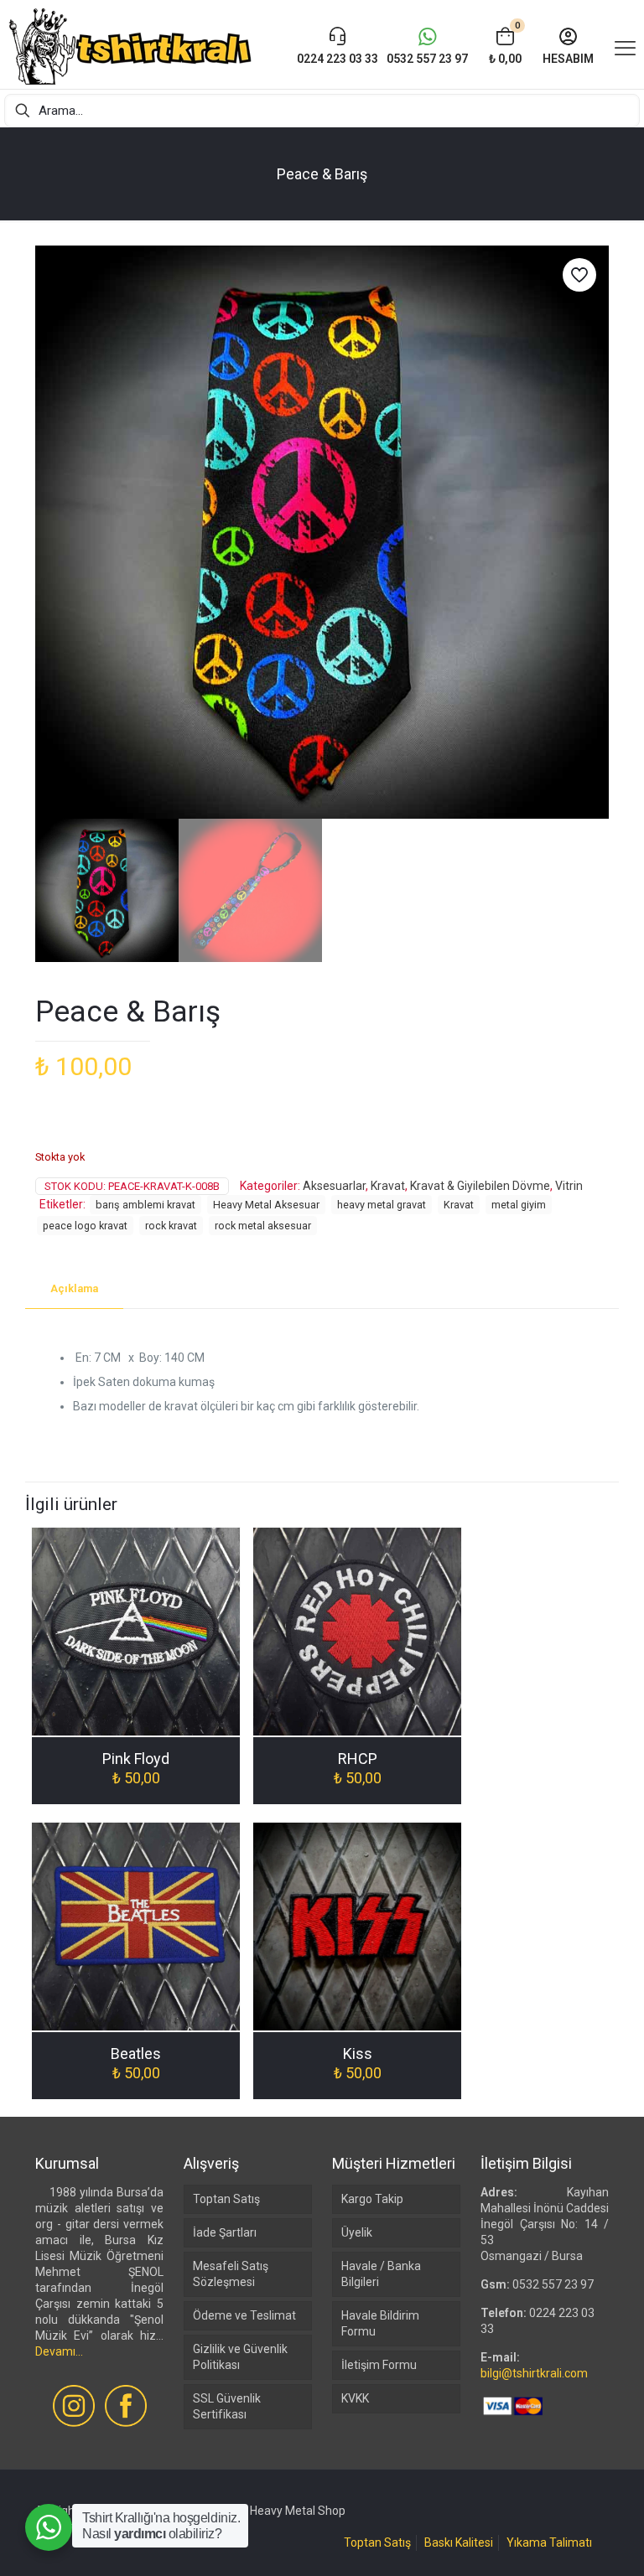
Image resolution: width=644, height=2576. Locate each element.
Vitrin (569, 1186)
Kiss (358, 2054)
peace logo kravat (85, 1226)
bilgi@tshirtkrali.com (534, 2373)
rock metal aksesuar (263, 1226)
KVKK (355, 2398)
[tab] (74, 1289)
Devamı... (59, 2351)
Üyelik (357, 2232)
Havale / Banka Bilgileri (381, 2274)
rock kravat (171, 1226)
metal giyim (519, 1205)
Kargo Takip (372, 2199)
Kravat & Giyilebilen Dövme (480, 1186)
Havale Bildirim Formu (380, 2323)
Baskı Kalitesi (459, 2542)
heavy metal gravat (382, 1205)
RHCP (358, 1759)
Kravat (388, 1186)
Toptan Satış (226, 2199)
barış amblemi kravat (145, 1205)
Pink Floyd (136, 1759)
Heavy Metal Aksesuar (266, 1205)
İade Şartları (225, 2232)
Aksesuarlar (334, 1186)
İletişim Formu (379, 2365)
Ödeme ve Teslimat (244, 2315)
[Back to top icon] (563, 2542)
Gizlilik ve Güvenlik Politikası (240, 2357)
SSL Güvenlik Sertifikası (227, 2406)
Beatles (136, 2054)
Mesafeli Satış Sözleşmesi (231, 2274)
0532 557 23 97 (553, 2284)
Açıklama (74, 1288)
